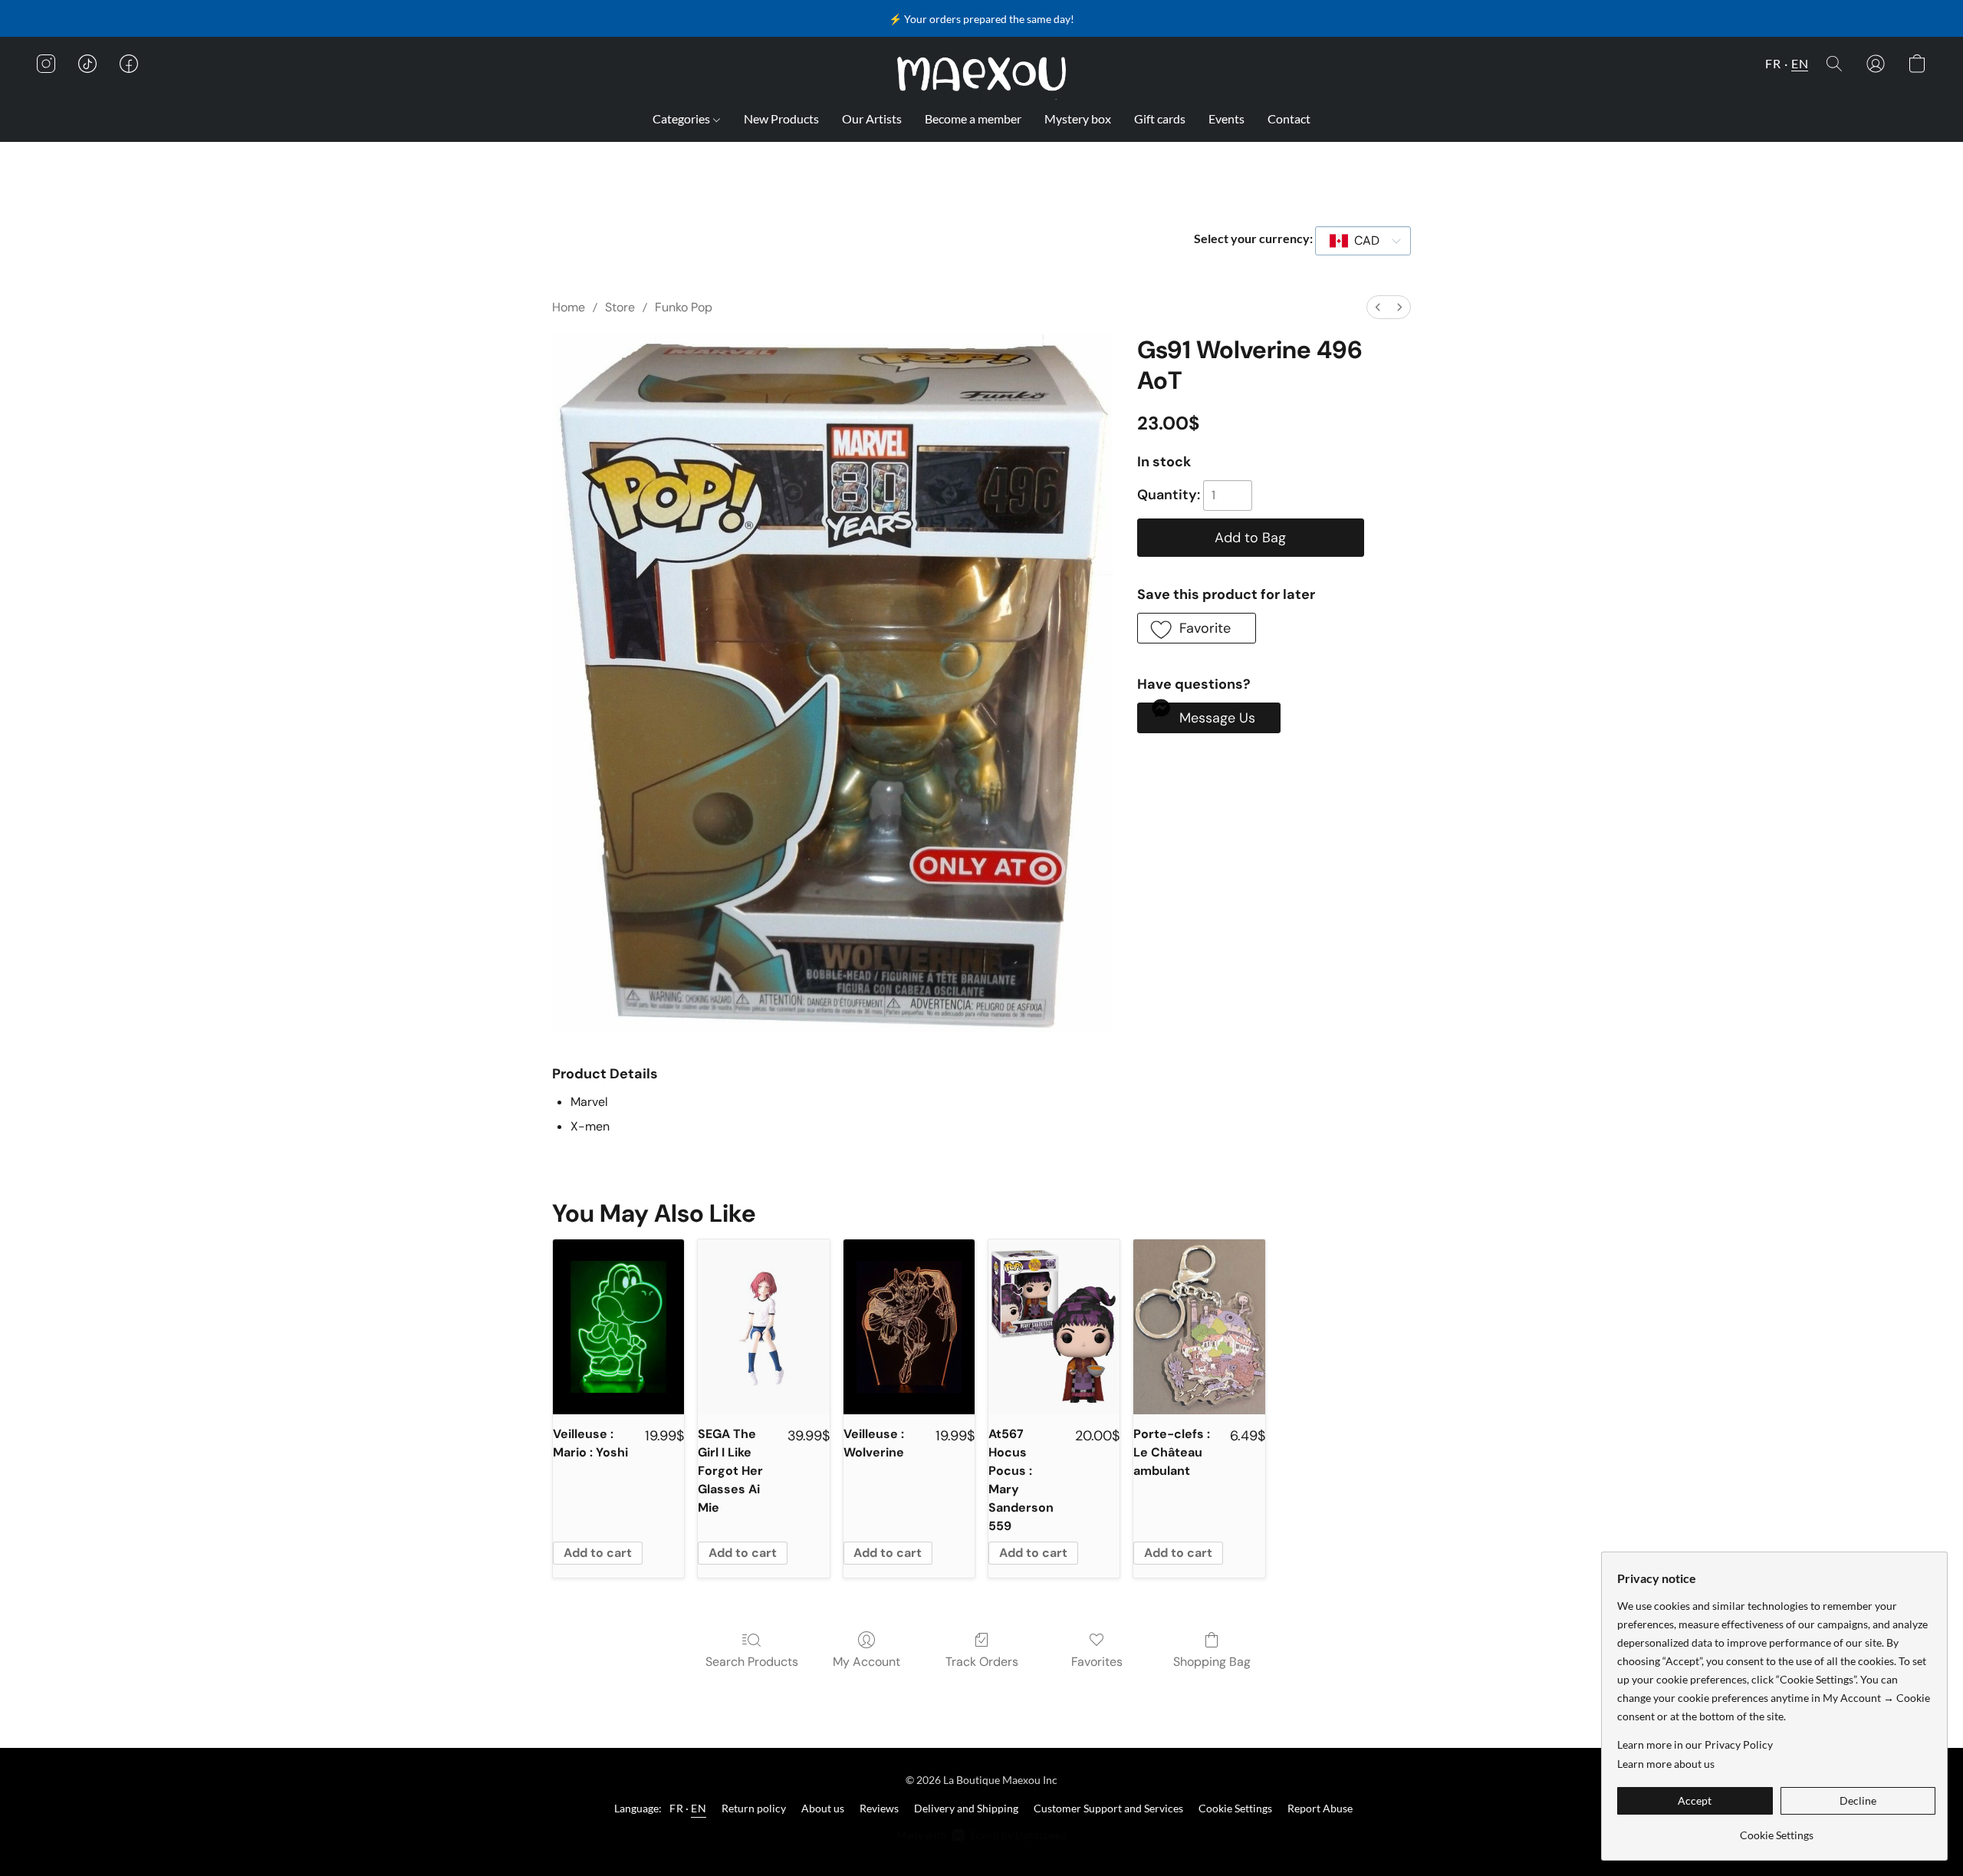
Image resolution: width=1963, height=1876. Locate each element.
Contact (1289, 118)
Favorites (1097, 1662)
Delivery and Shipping (966, 1808)
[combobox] (1363, 241)
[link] (1776, 1830)
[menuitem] (1378, 307)
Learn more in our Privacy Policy (1695, 1744)
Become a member (973, 118)
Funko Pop (684, 307)
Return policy (754, 1808)
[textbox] (1362, 241)
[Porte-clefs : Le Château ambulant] (1199, 1327)
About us (823, 1808)
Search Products (752, 1662)
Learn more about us (1666, 1764)
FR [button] (1773, 63)
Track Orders (982, 1662)
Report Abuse (1320, 1808)
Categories (682, 118)
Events (1226, 118)
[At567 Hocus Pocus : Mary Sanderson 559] (1054, 1327)
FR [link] (676, 1808)
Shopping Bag (1212, 1662)
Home (569, 307)
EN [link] (699, 1808)
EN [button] (1800, 63)
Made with (981, 1835)
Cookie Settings (1235, 1808)
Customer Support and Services (1108, 1808)
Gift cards (1160, 118)
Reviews (879, 1808)
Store (620, 307)
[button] (982, 74)
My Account (866, 1662)
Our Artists (872, 118)
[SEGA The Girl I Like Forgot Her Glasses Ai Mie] (763, 1327)
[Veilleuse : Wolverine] (909, 1327)
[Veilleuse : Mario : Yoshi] (618, 1327)
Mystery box (1078, 118)
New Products (781, 118)
